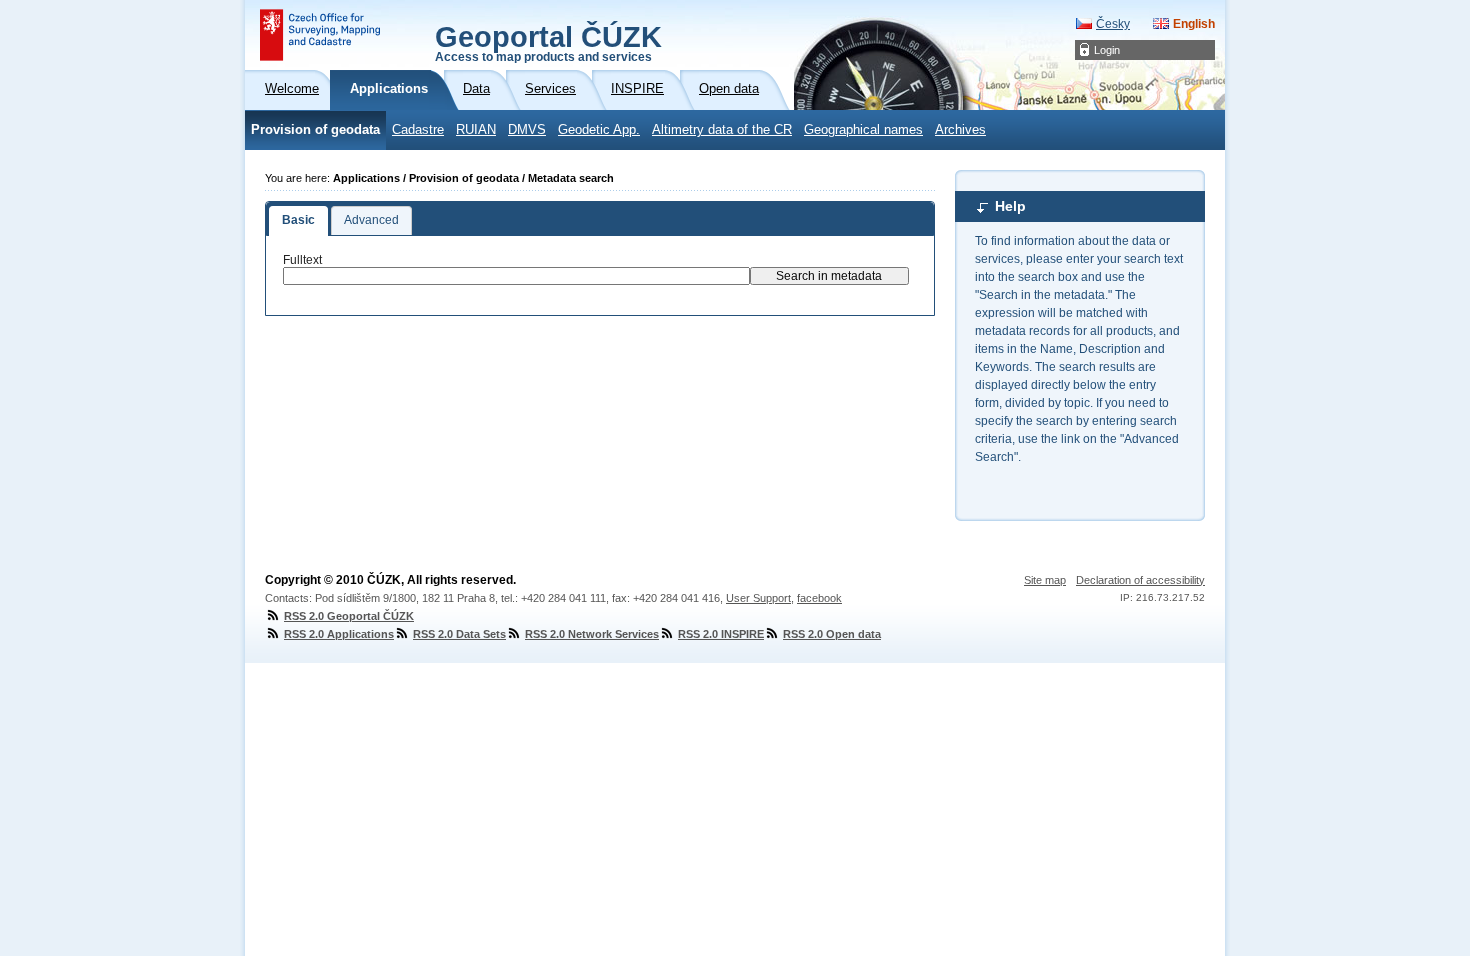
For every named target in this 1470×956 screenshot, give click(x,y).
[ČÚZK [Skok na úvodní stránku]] (320, 35)
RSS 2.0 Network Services (592, 634)
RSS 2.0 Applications (339, 634)
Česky (1113, 24)
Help (1010, 206)
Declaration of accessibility (1140, 580)
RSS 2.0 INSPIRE (721, 634)
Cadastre (418, 130)
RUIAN (476, 130)
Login (1107, 50)
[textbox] (516, 276)
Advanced (371, 220)
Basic (298, 220)
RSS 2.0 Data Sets (459, 634)
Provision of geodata (315, 130)
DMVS (527, 130)
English (1194, 24)
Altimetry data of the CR (722, 130)
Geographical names (863, 130)
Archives (960, 130)
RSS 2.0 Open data (832, 634)
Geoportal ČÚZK (548, 42)
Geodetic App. (599, 130)
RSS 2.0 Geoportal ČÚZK (349, 616)
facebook (819, 598)
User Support (758, 598)
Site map (1045, 580)
